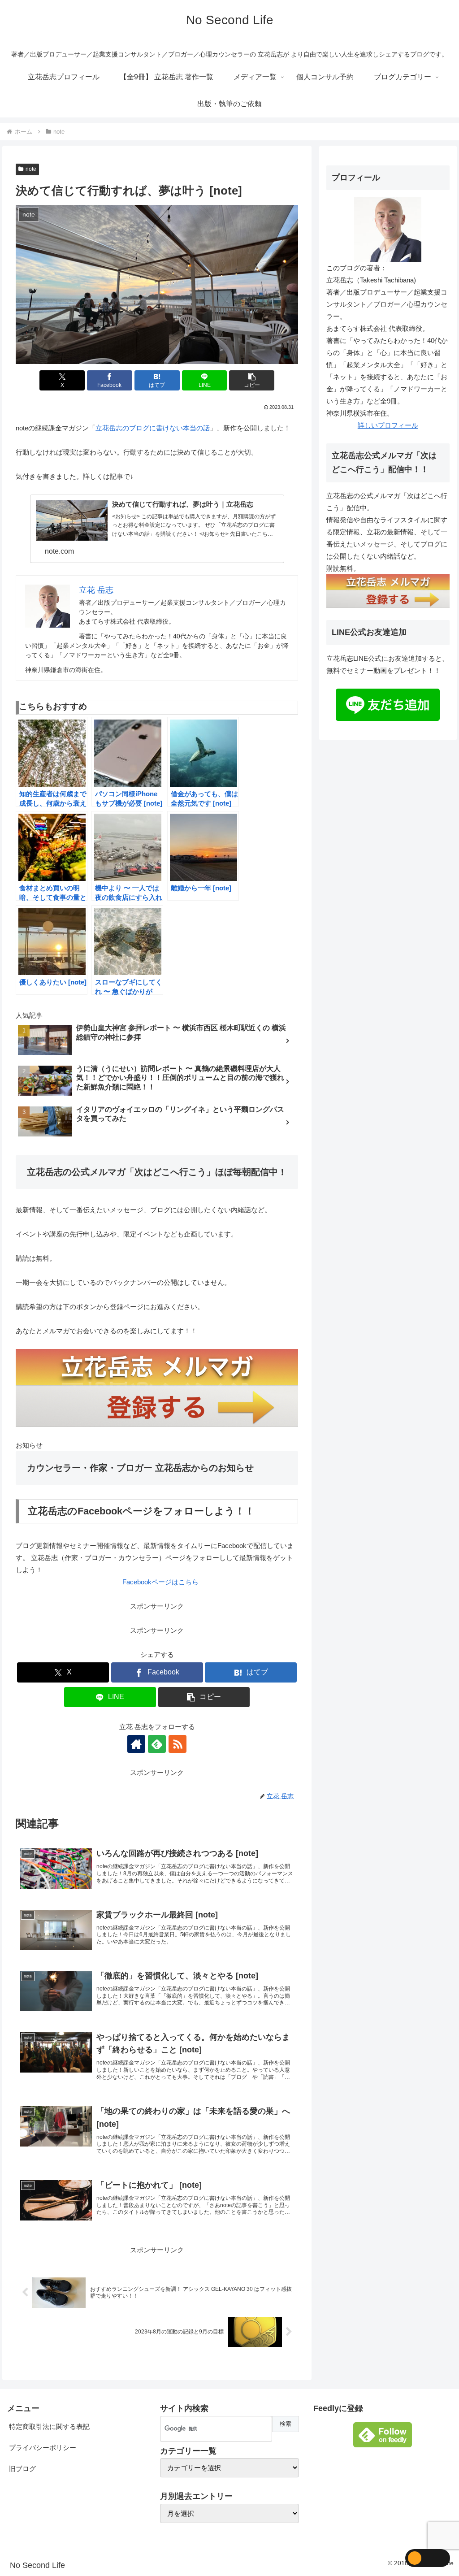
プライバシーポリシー (43, 2448)
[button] (252, 380)
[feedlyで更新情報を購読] (157, 1744)
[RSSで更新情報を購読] (178, 1744)
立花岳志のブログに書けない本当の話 (153, 428)
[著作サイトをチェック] (136, 1744)
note (31, 169)
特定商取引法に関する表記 (49, 2426)
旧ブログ (22, 2469)
